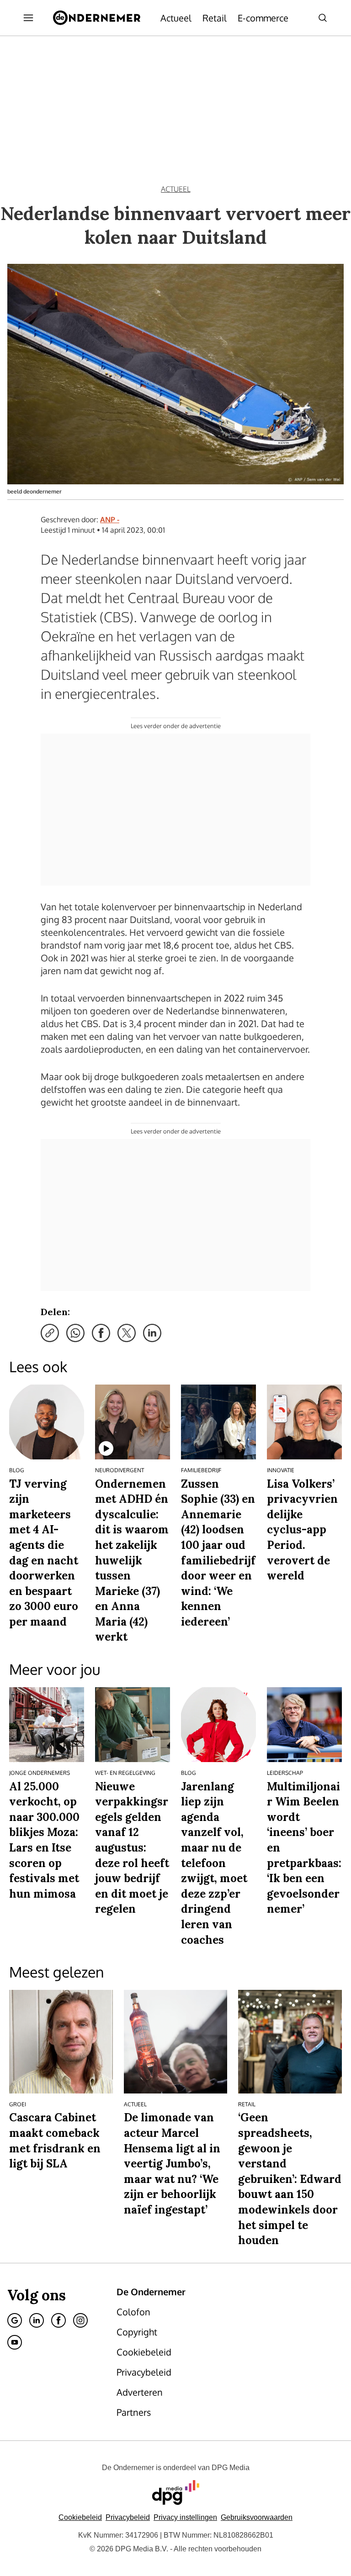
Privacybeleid (128, 2517)
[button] (185, 2517)
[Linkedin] (37, 2320)
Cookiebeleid (80, 2517)
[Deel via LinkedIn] (152, 1333)
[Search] (323, 18)
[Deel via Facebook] (101, 1333)
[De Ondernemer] (97, 18)
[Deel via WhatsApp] (75, 1333)
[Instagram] (80, 2320)
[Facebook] (58, 2320)
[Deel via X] (127, 1333)
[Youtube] (15, 2342)
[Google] (15, 2320)
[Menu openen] (28, 18)
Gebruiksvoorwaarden (257, 2517)
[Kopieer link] (50, 1333)
